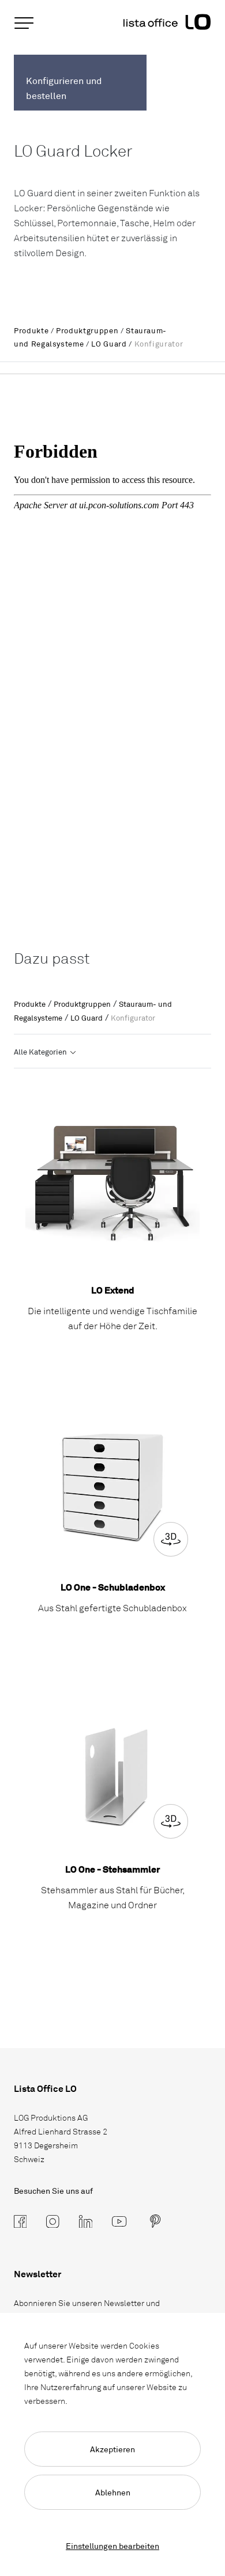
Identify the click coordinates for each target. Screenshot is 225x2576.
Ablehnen (113, 2492)
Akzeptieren (112, 2449)
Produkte (31, 330)
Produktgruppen (87, 330)
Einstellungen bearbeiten (112, 2546)
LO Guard (109, 344)
